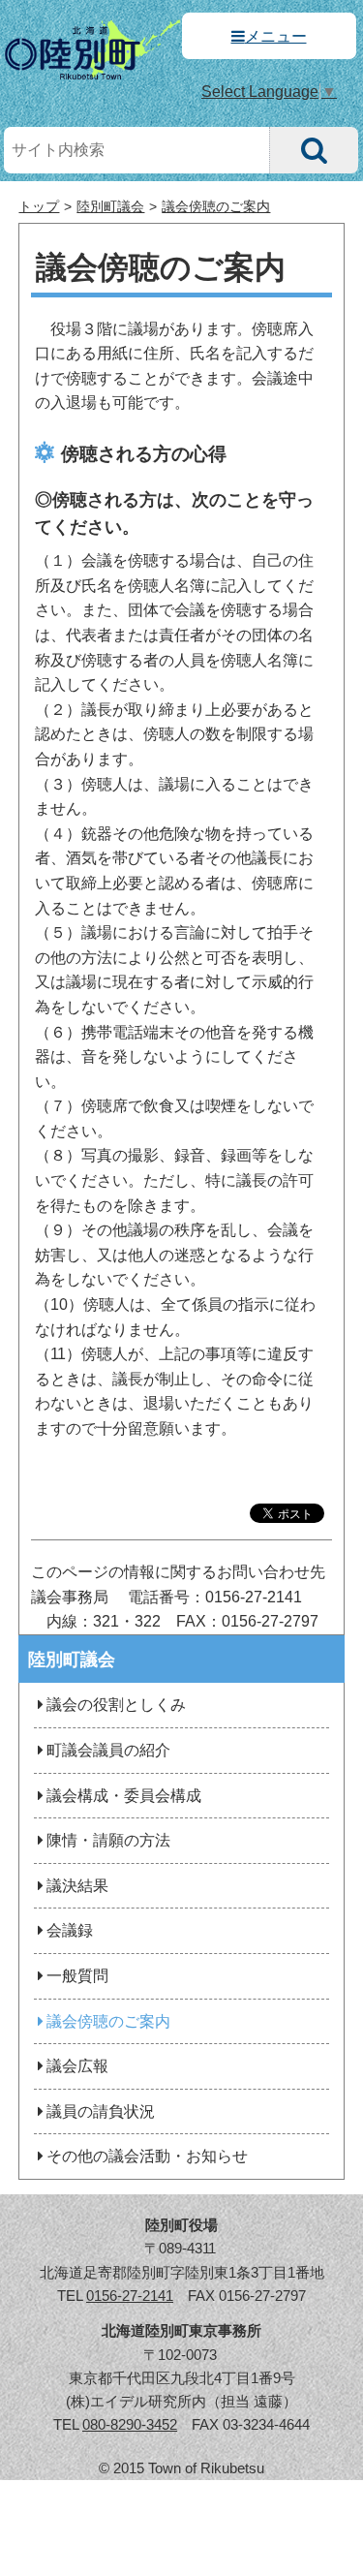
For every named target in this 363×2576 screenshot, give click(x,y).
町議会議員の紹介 (108, 1750)
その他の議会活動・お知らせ (147, 2156)
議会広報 (77, 2066)
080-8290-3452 (130, 2424)
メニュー (276, 36)
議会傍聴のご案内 (216, 207)
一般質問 (77, 1976)
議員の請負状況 (101, 2111)
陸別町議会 (110, 207)
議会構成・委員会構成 (124, 1796)
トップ (39, 207)
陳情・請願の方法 (108, 1840)
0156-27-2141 (130, 2296)
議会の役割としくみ (116, 1705)
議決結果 (77, 1886)
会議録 (70, 1930)
